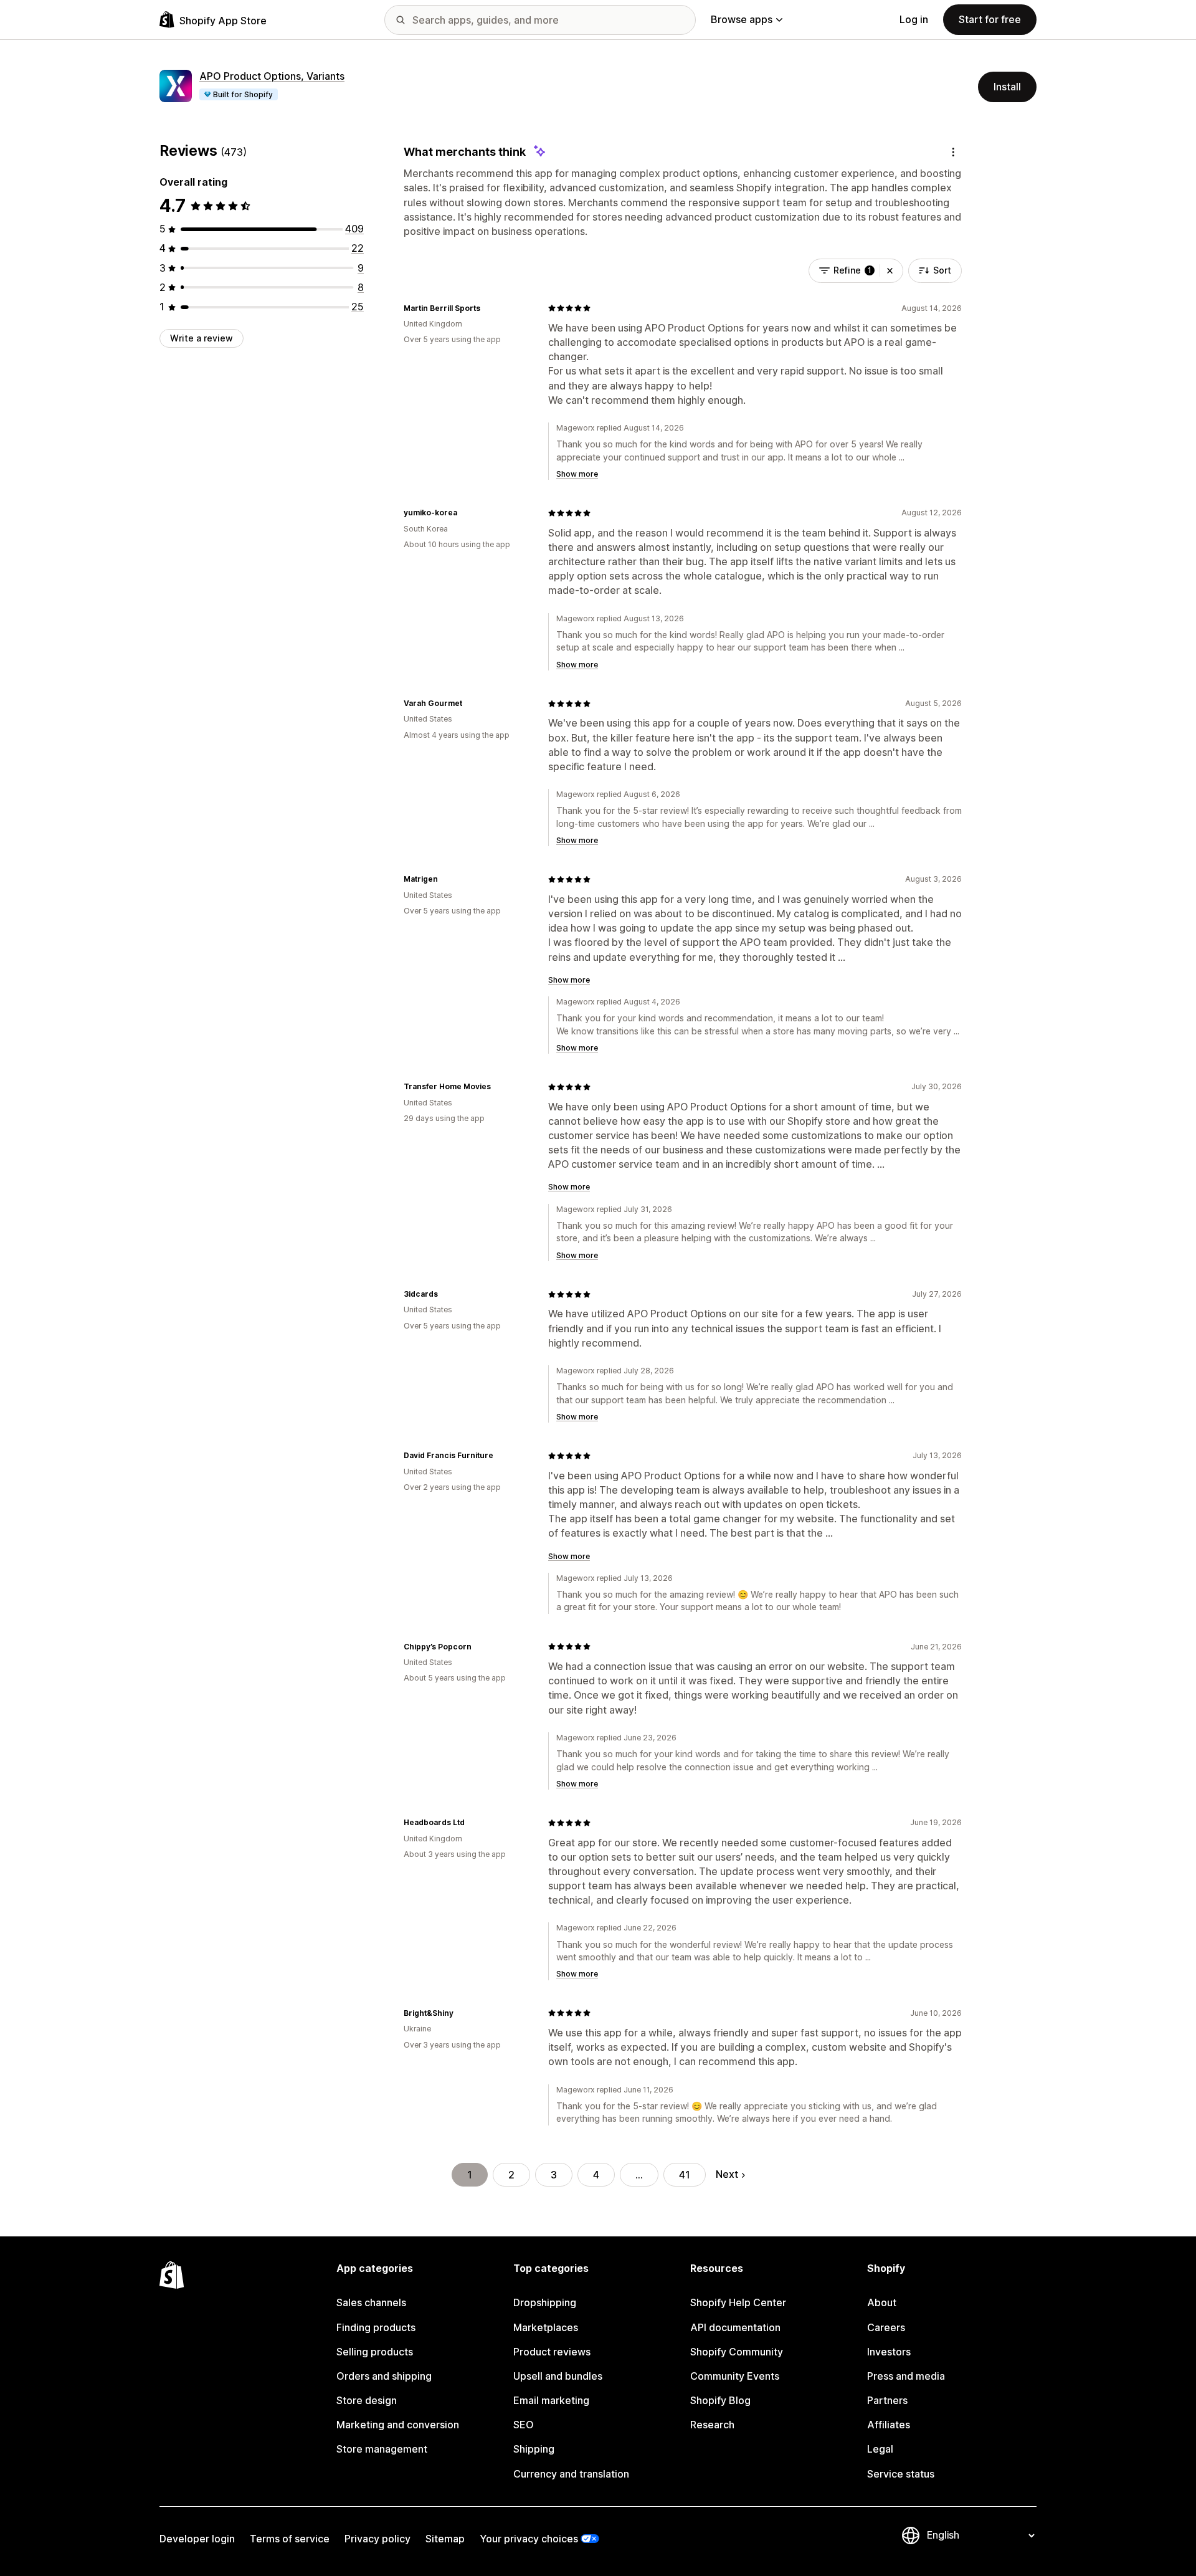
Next (727, 2174)
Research (712, 2425)
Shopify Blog (720, 2400)
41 (685, 2175)
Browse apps (742, 19)
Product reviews (552, 2352)
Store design (367, 2400)
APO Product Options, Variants (272, 76)
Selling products (375, 2352)
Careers (886, 2327)
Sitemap (445, 2539)
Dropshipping (545, 2302)
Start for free (990, 19)
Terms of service (290, 2539)
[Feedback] (953, 152)
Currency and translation (571, 2474)
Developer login (197, 2539)
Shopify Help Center (738, 2302)
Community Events (735, 2376)
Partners (887, 2400)
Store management (382, 2449)
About (882, 2302)
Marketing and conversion (398, 2425)
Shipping (534, 2449)
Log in (914, 19)
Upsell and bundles (558, 2376)
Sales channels (371, 2302)
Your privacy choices (529, 2539)
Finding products (376, 2327)
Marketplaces (546, 2327)
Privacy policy (377, 2539)
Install (1007, 87)
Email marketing (551, 2400)
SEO (524, 2425)
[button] (890, 270)
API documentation (735, 2327)
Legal (880, 2449)
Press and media (906, 2376)
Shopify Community (737, 2352)
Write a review (202, 338)
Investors (889, 2352)
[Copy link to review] (488, 308)
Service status (901, 2474)
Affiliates (889, 2425)
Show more (577, 474)
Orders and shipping (384, 2376)
